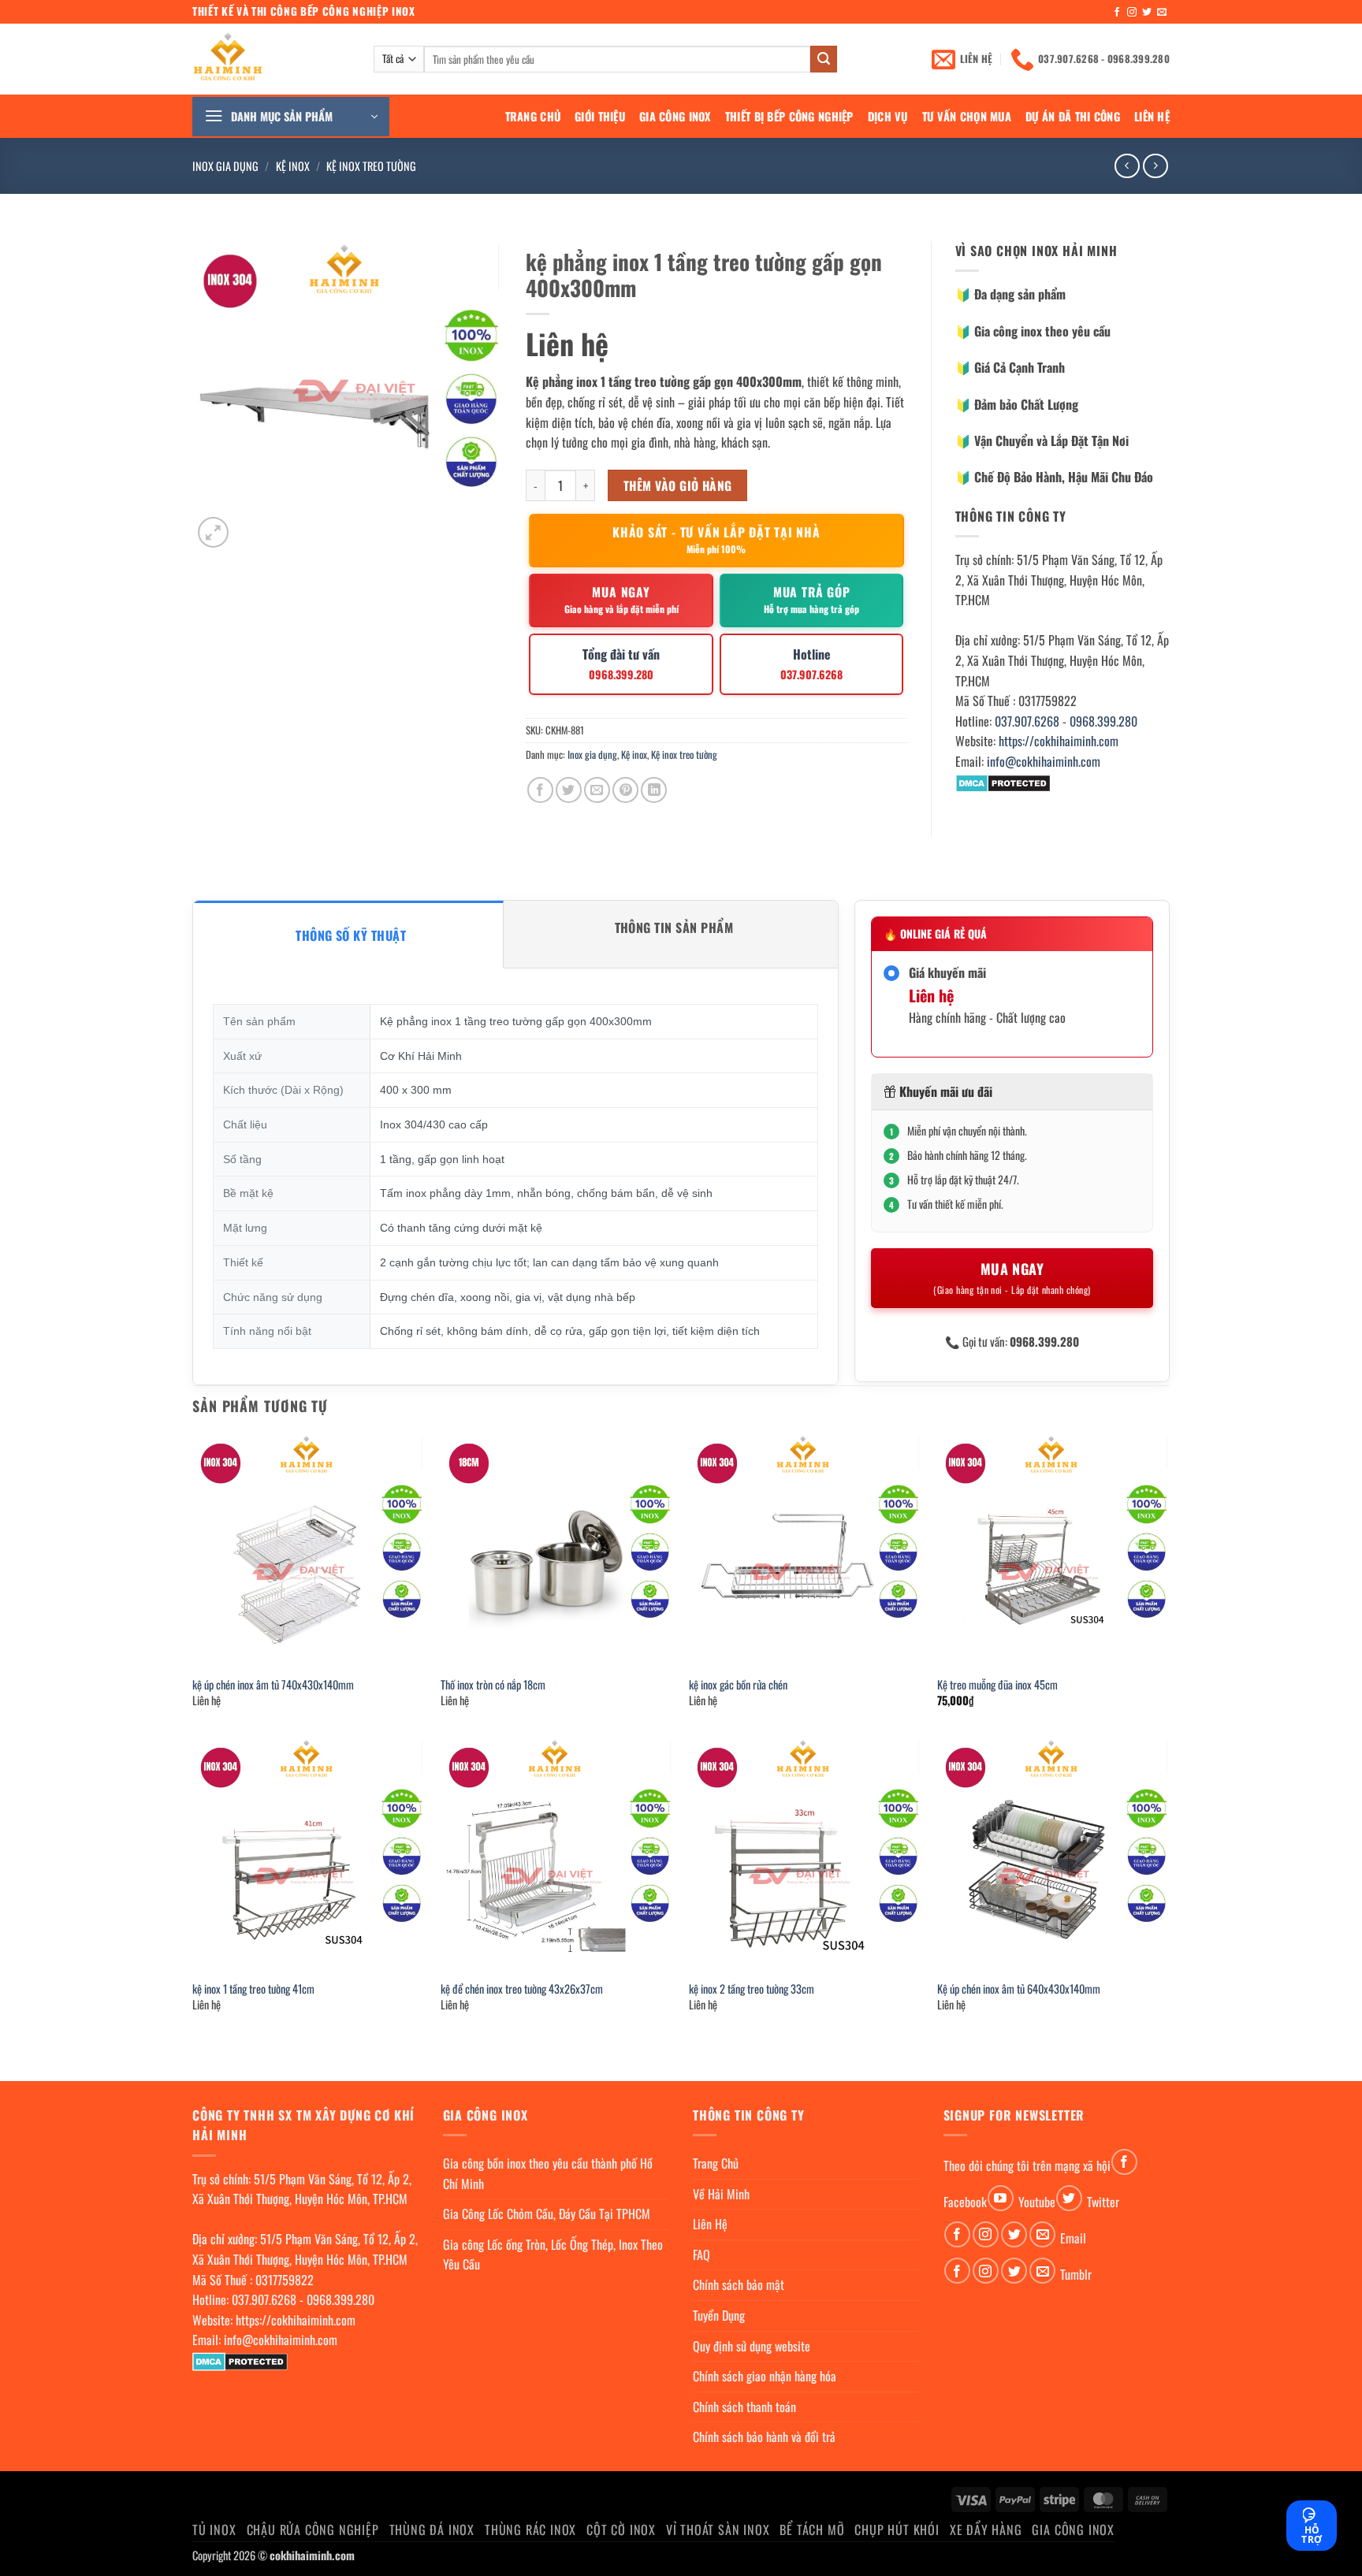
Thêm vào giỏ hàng (678, 485)
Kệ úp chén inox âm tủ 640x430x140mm (1019, 1989)
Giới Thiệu (600, 116)
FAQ (701, 2254)
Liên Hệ (1152, 116)
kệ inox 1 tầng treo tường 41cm (253, 1989)
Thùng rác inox (530, 2530)
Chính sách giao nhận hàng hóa (765, 2376)
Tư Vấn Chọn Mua (967, 116)
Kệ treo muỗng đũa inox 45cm (997, 1685)
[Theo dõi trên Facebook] (1117, 13)
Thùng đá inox (432, 2530)
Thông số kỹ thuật (351, 935)
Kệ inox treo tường (371, 166)
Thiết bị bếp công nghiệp (789, 116)
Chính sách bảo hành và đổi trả (764, 2437)
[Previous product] (1155, 166)
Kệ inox (293, 166)
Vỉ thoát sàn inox (718, 2530)
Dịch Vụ (888, 116)
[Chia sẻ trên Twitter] (569, 790)
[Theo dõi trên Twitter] (1147, 13)
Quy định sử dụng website (752, 2346)
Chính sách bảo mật (739, 2284)
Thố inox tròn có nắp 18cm (493, 1685)
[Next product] (1127, 166)
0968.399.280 (1103, 721)
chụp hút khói (897, 2530)
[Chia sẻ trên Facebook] (540, 790)
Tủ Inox (214, 2530)
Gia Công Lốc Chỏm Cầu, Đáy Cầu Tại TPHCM (547, 2214)
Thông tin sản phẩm (674, 927)
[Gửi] (824, 59)
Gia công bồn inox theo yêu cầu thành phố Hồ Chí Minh (548, 2173)
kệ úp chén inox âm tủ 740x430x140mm (273, 1685)
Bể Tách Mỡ (812, 2530)
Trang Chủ (533, 116)
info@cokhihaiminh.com (1044, 761)
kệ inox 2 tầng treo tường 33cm (752, 1989)
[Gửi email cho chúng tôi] (1162, 13)
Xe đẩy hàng (986, 2530)
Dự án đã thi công (1073, 116)
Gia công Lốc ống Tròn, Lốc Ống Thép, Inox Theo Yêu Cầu (553, 2254)
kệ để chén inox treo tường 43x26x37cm (522, 1989)
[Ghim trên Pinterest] (625, 790)
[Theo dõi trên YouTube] (1001, 2198)
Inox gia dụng (225, 166)
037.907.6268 (1027, 721)
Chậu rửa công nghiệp (313, 2530)
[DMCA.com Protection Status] (1003, 782)
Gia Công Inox (675, 116)
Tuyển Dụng (719, 2315)
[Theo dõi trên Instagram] (1132, 13)
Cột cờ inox (621, 2530)
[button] (291, 117)
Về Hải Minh (721, 2194)
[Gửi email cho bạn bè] (597, 790)
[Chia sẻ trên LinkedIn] (654, 790)
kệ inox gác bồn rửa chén (738, 1685)
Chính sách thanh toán (744, 2407)
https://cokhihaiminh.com (1059, 741)
